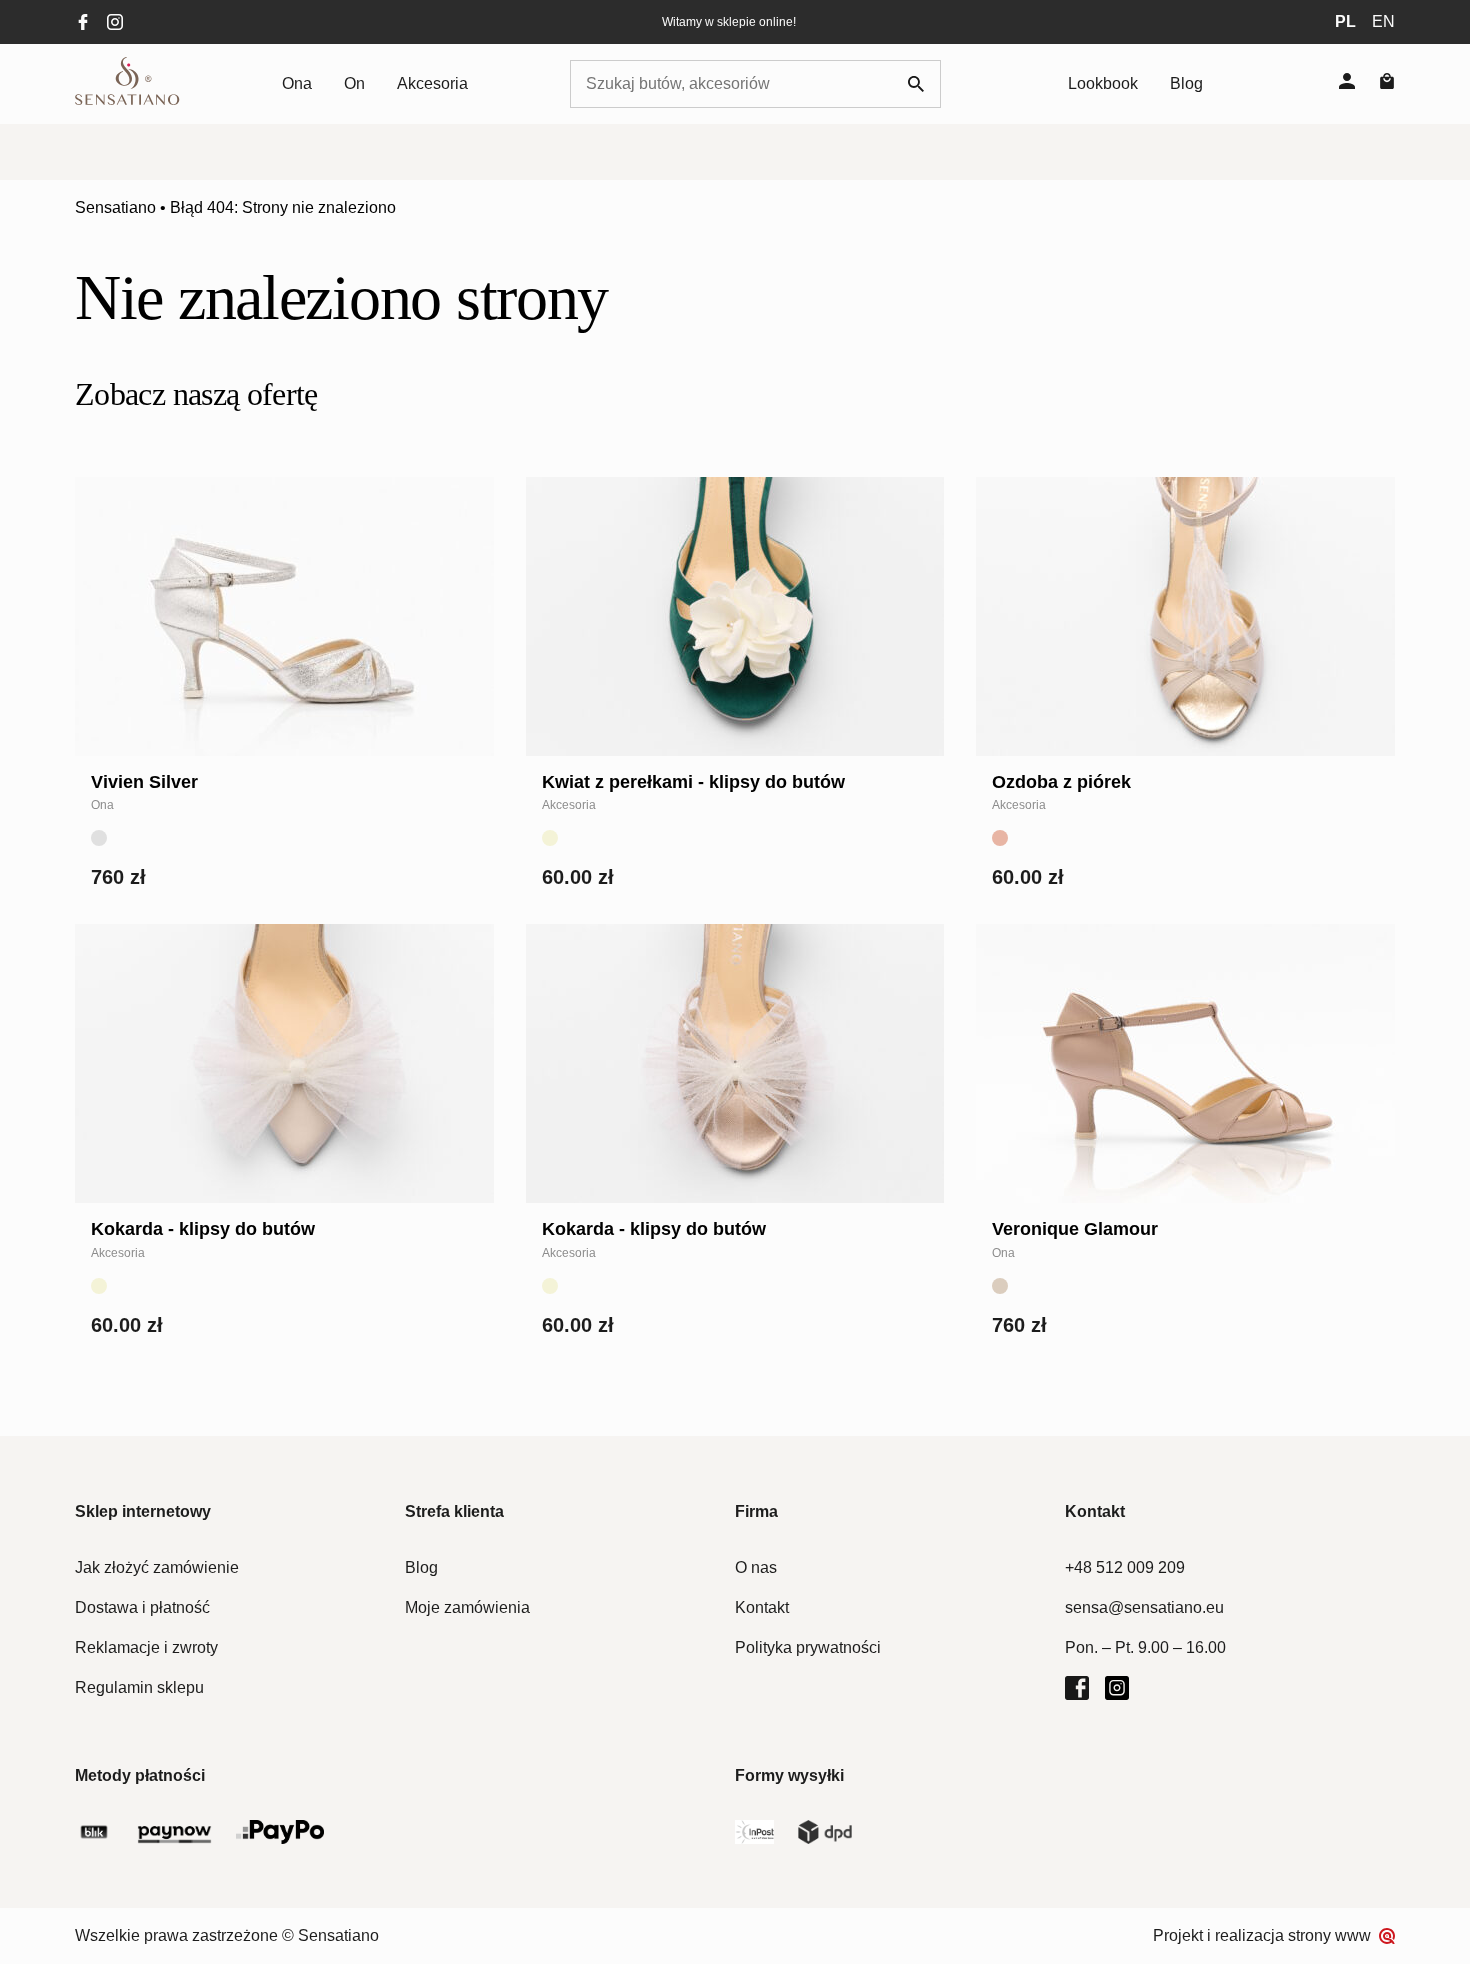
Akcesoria (432, 83)
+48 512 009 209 (1125, 1567)
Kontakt (762, 1607)
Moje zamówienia (467, 1607)
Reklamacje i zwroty (146, 1647)
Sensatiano (115, 207)
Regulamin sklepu (139, 1687)
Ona (297, 83)
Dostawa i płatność (142, 1607)
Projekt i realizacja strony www (1262, 1935)
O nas (756, 1567)
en (1383, 21)
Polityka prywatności (808, 1647)
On (354, 83)
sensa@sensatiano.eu (1144, 1607)
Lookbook (1103, 83)
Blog (1186, 83)
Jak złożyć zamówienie (157, 1567)
